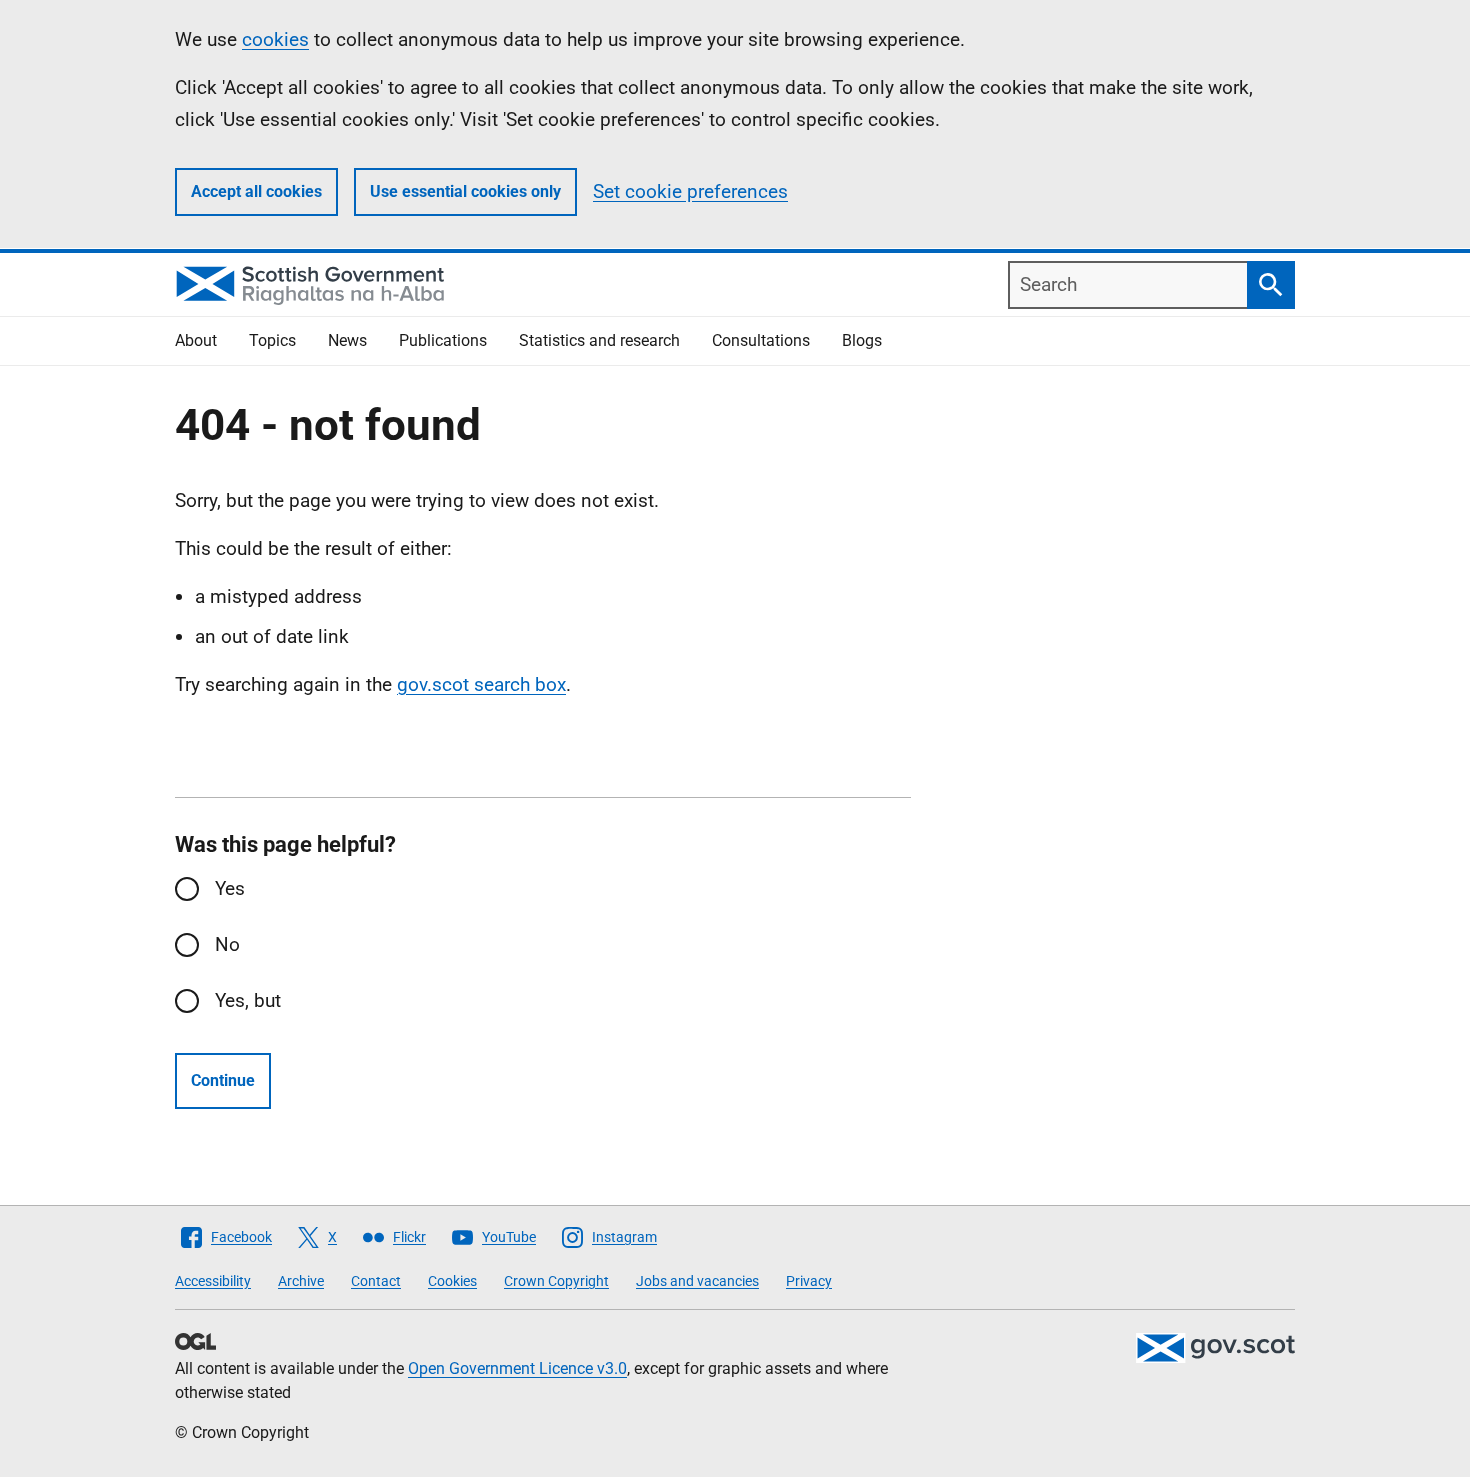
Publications (443, 340)
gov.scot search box (481, 684)
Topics (272, 340)
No (227, 944)
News (347, 340)
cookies (275, 39)
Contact (376, 1281)
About (196, 340)
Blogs (862, 340)
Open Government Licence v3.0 (517, 1368)
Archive (301, 1281)
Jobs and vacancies (697, 1281)
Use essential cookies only (465, 191)
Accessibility (213, 1281)
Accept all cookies (256, 191)
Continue (223, 1080)
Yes (230, 888)
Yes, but (248, 1000)
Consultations (761, 340)
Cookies (452, 1281)
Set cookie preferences (690, 191)
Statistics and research (599, 340)
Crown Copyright (556, 1281)
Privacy (809, 1281)
